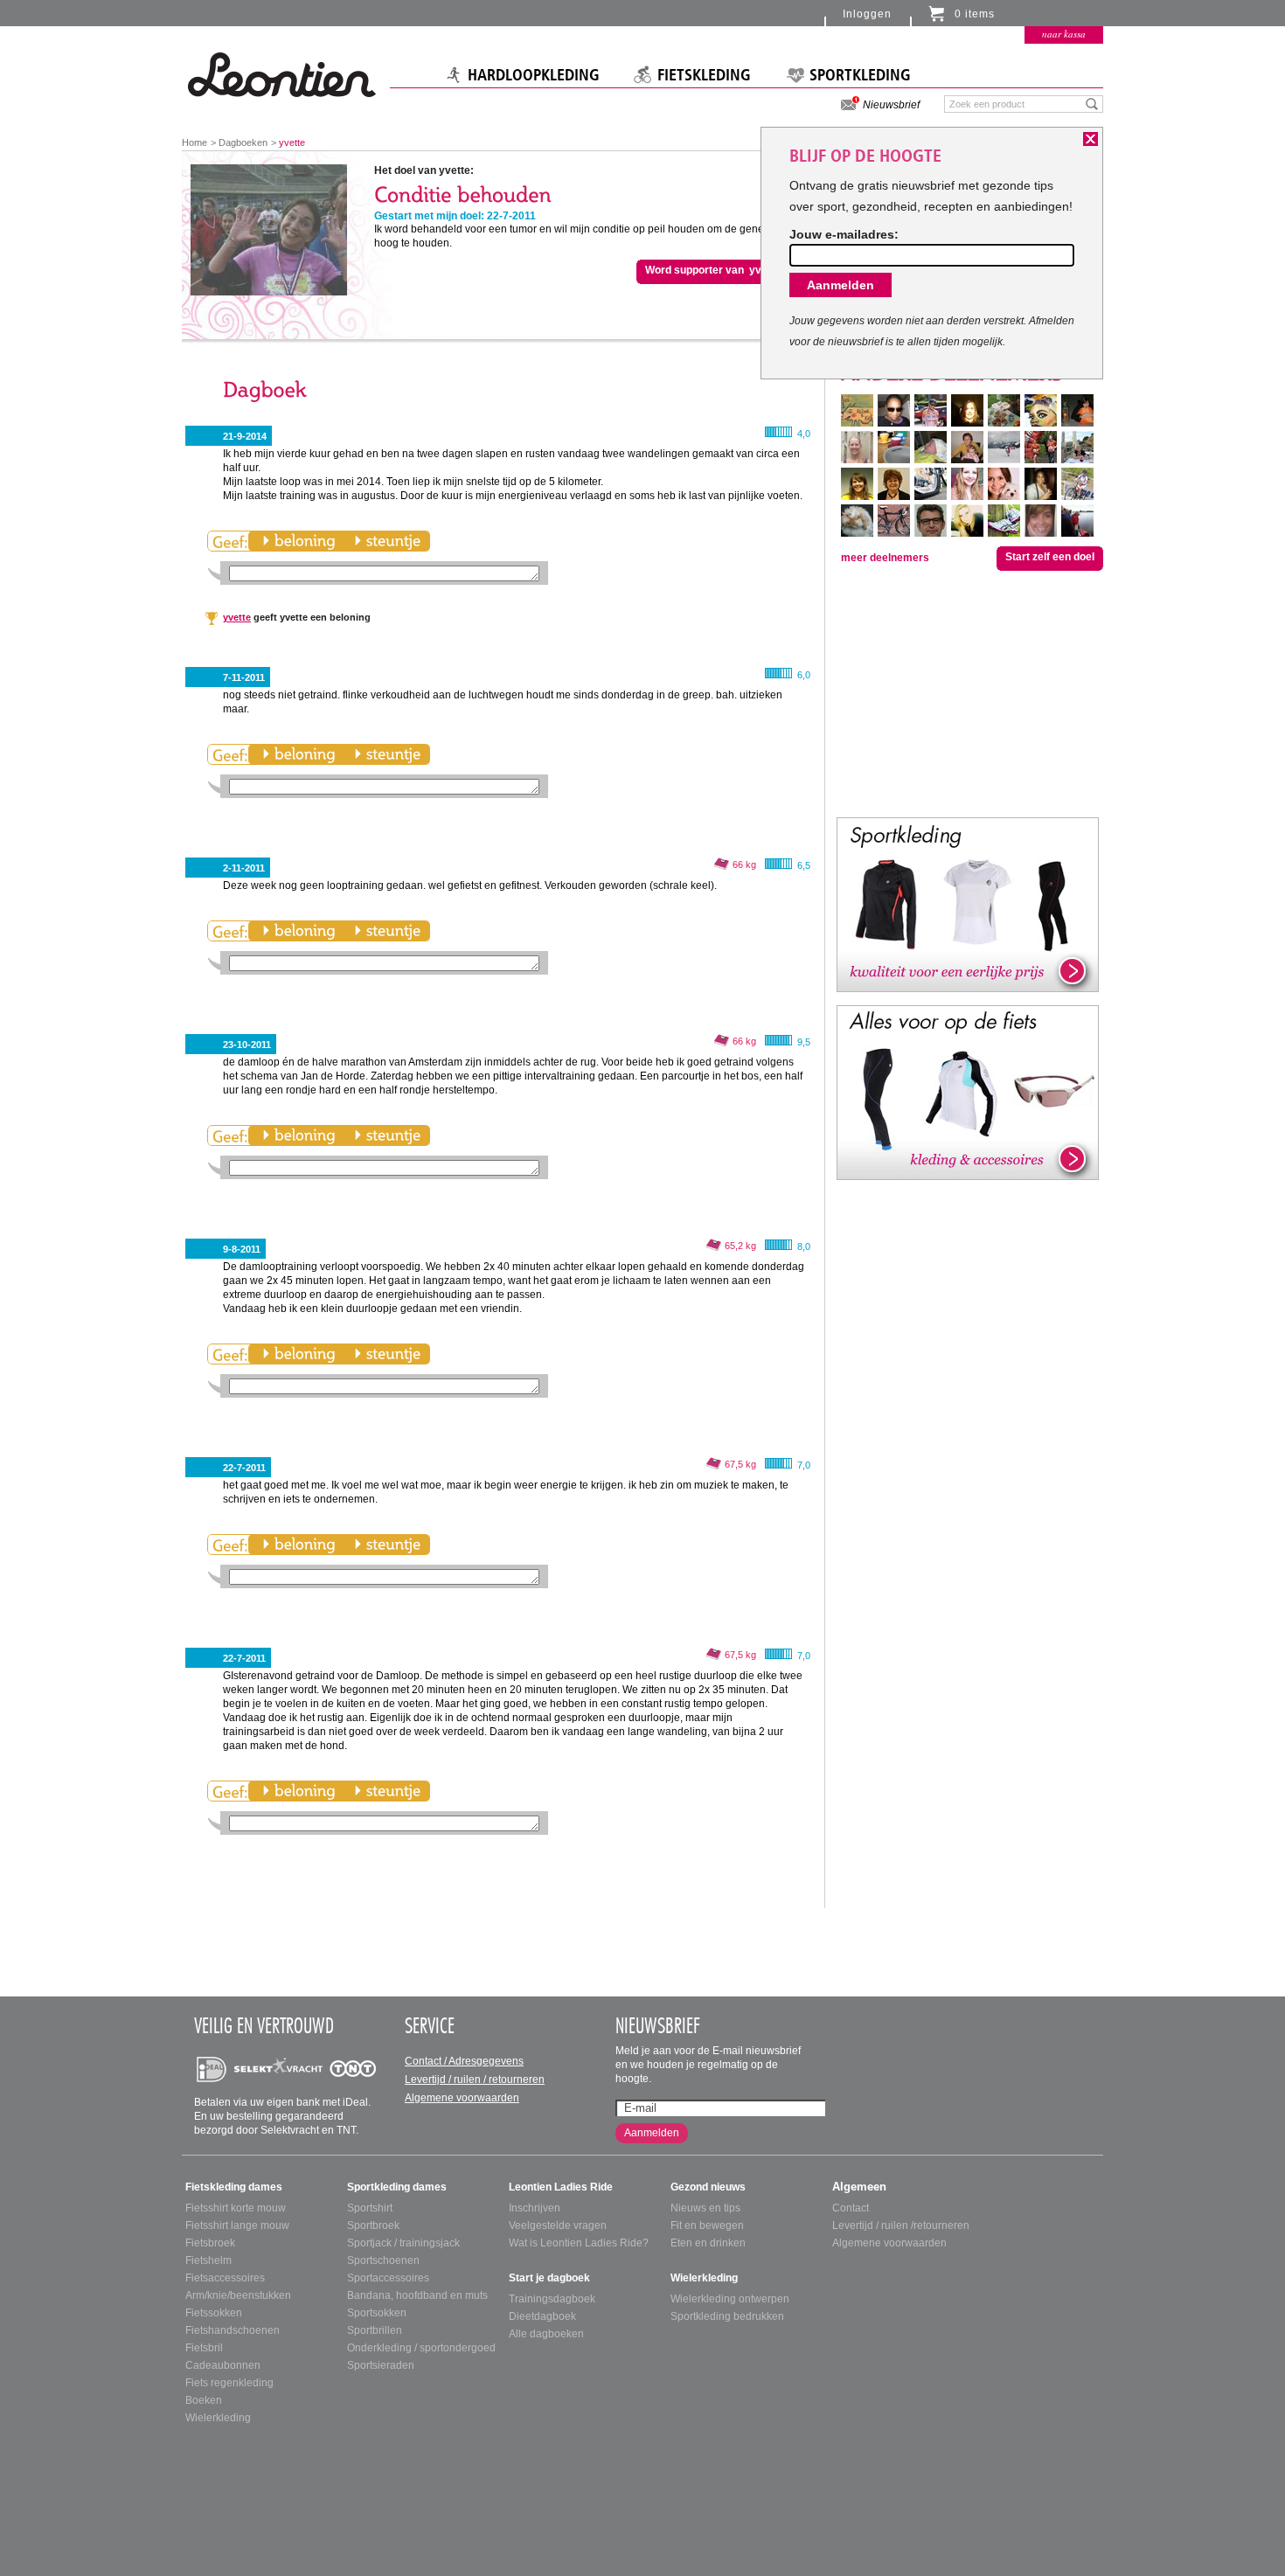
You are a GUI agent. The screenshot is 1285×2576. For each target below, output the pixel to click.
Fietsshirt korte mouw (236, 2208)
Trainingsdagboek (552, 2299)
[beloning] (299, 541)
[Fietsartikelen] (968, 1092)
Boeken (204, 2400)
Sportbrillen (375, 2330)
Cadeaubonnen (223, 2365)
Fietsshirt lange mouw (237, 2225)
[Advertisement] (968, 692)
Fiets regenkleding (229, 2383)
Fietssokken (214, 2313)
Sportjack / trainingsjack (403, 2243)
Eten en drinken (708, 2243)
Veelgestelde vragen (558, 2225)
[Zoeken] (1092, 103)
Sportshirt (370, 2208)
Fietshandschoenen (233, 2330)
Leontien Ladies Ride (561, 2187)
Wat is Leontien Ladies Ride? (579, 2243)
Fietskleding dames (234, 2187)
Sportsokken (377, 2313)
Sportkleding (860, 75)
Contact (851, 2208)
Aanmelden (652, 2133)
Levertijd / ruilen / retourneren (475, 2080)
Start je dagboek (549, 2278)
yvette (237, 617)
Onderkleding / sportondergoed (421, 2348)
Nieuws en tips (705, 2208)
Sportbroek (373, 2225)
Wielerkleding (218, 2418)
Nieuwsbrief (891, 105)
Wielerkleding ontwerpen (730, 2299)
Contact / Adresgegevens (464, 2061)
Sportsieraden (381, 2365)
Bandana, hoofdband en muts (417, 2295)
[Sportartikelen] (968, 904)
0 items (975, 14)
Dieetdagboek (542, 2316)
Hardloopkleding (534, 75)
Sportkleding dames (397, 2187)
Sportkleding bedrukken (727, 2316)
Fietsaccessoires (225, 2278)
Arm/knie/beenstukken (238, 2295)
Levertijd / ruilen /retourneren (901, 2225)
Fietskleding (704, 75)
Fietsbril (204, 2348)
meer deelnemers (885, 558)
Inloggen (867, 14)
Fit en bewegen (707, 2225)
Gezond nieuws (708, 2187)
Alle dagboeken (546, 2334)
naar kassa (1064, 34)
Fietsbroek (210, 2243)
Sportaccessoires (388, 2278)
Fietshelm (208, 2260)
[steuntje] (387, 541)
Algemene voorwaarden (462, 2098)
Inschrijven (535, 2208)
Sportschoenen (383, 2260)
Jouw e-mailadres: (844, 234)
